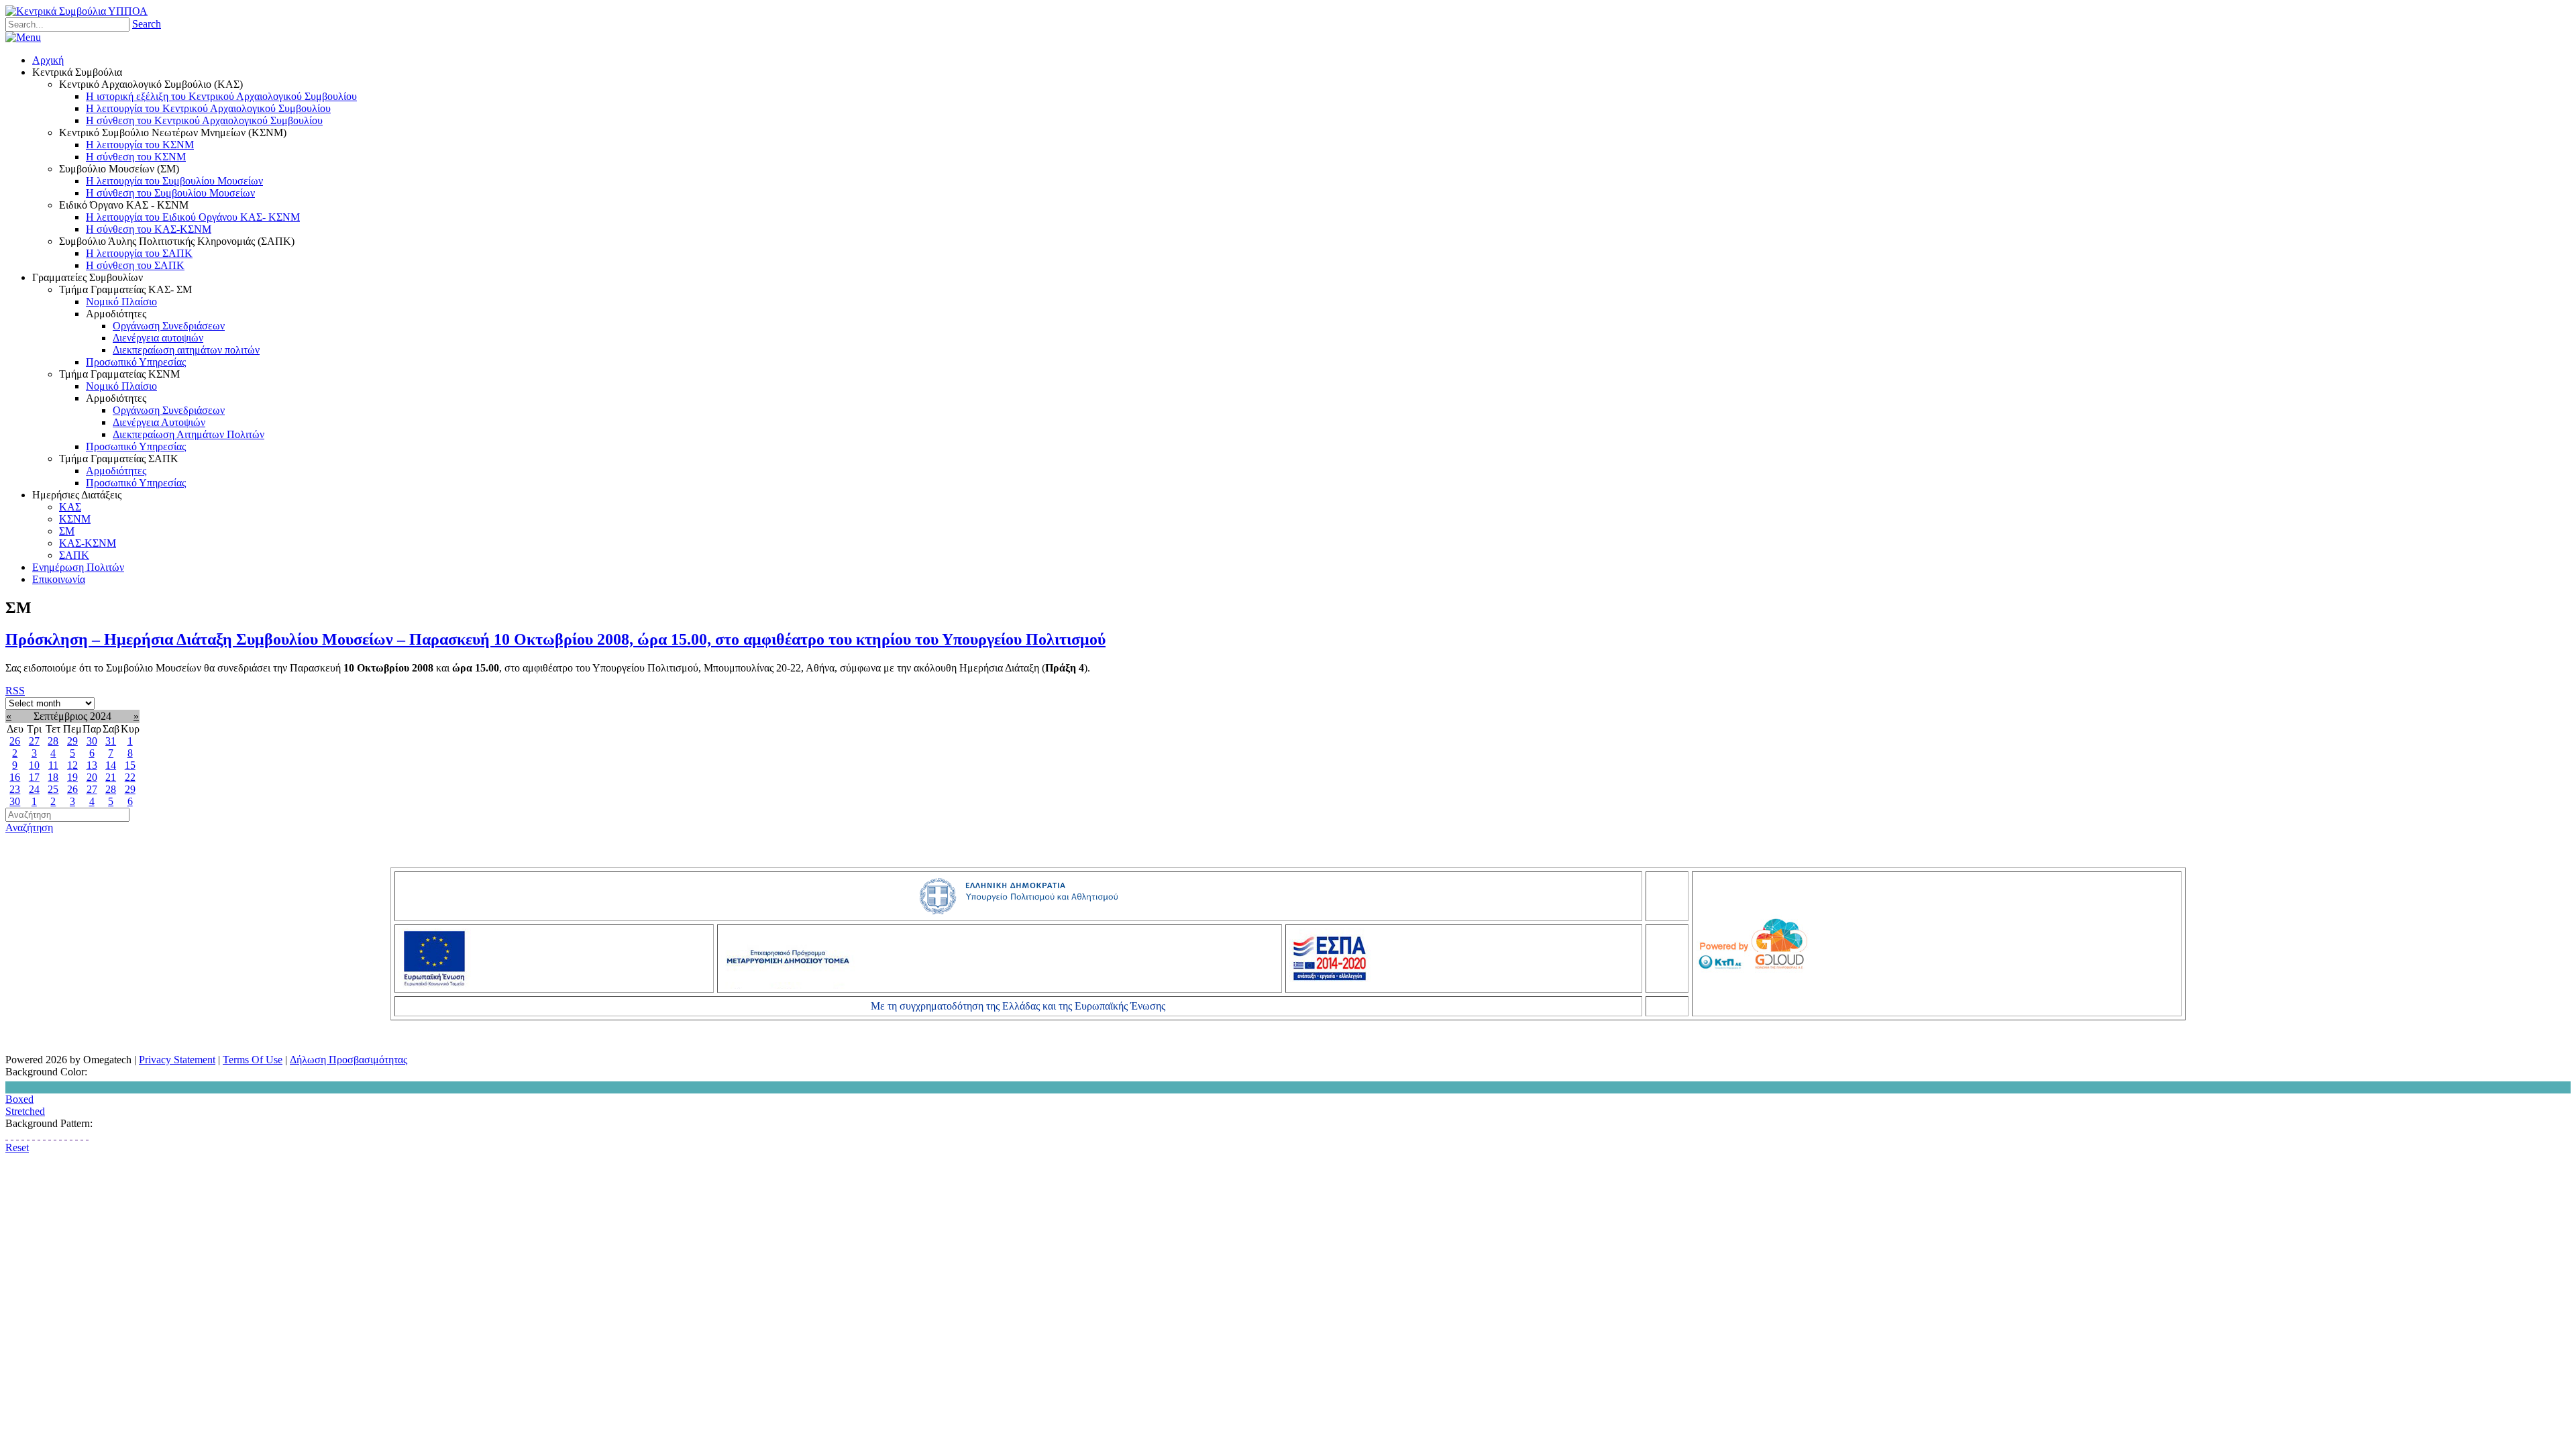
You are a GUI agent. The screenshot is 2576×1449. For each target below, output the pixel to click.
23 (15, 789)
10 (34, 765)
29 (72, 741)
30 (92, 741)
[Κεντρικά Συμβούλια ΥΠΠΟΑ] (76, 11)
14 (111, 765)
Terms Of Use (253, 1060)
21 (111, 777)
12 (72, 765)
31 (111, 741)
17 (34, 777)
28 (53, 741)
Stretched (25, 1111)
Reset (17, 1147)
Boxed (19, 1099)
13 (92, 765)
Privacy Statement (177, 1060)
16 (15, 777)
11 (53, 765)
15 (130, 765)
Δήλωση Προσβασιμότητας (348, 1060)
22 (130, 777)
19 (72, 777)
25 (53, 789)
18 (53, 777)
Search (147, 24)
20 (92, 777)
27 (34, 741)
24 (34, 789)
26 (15, 741)
